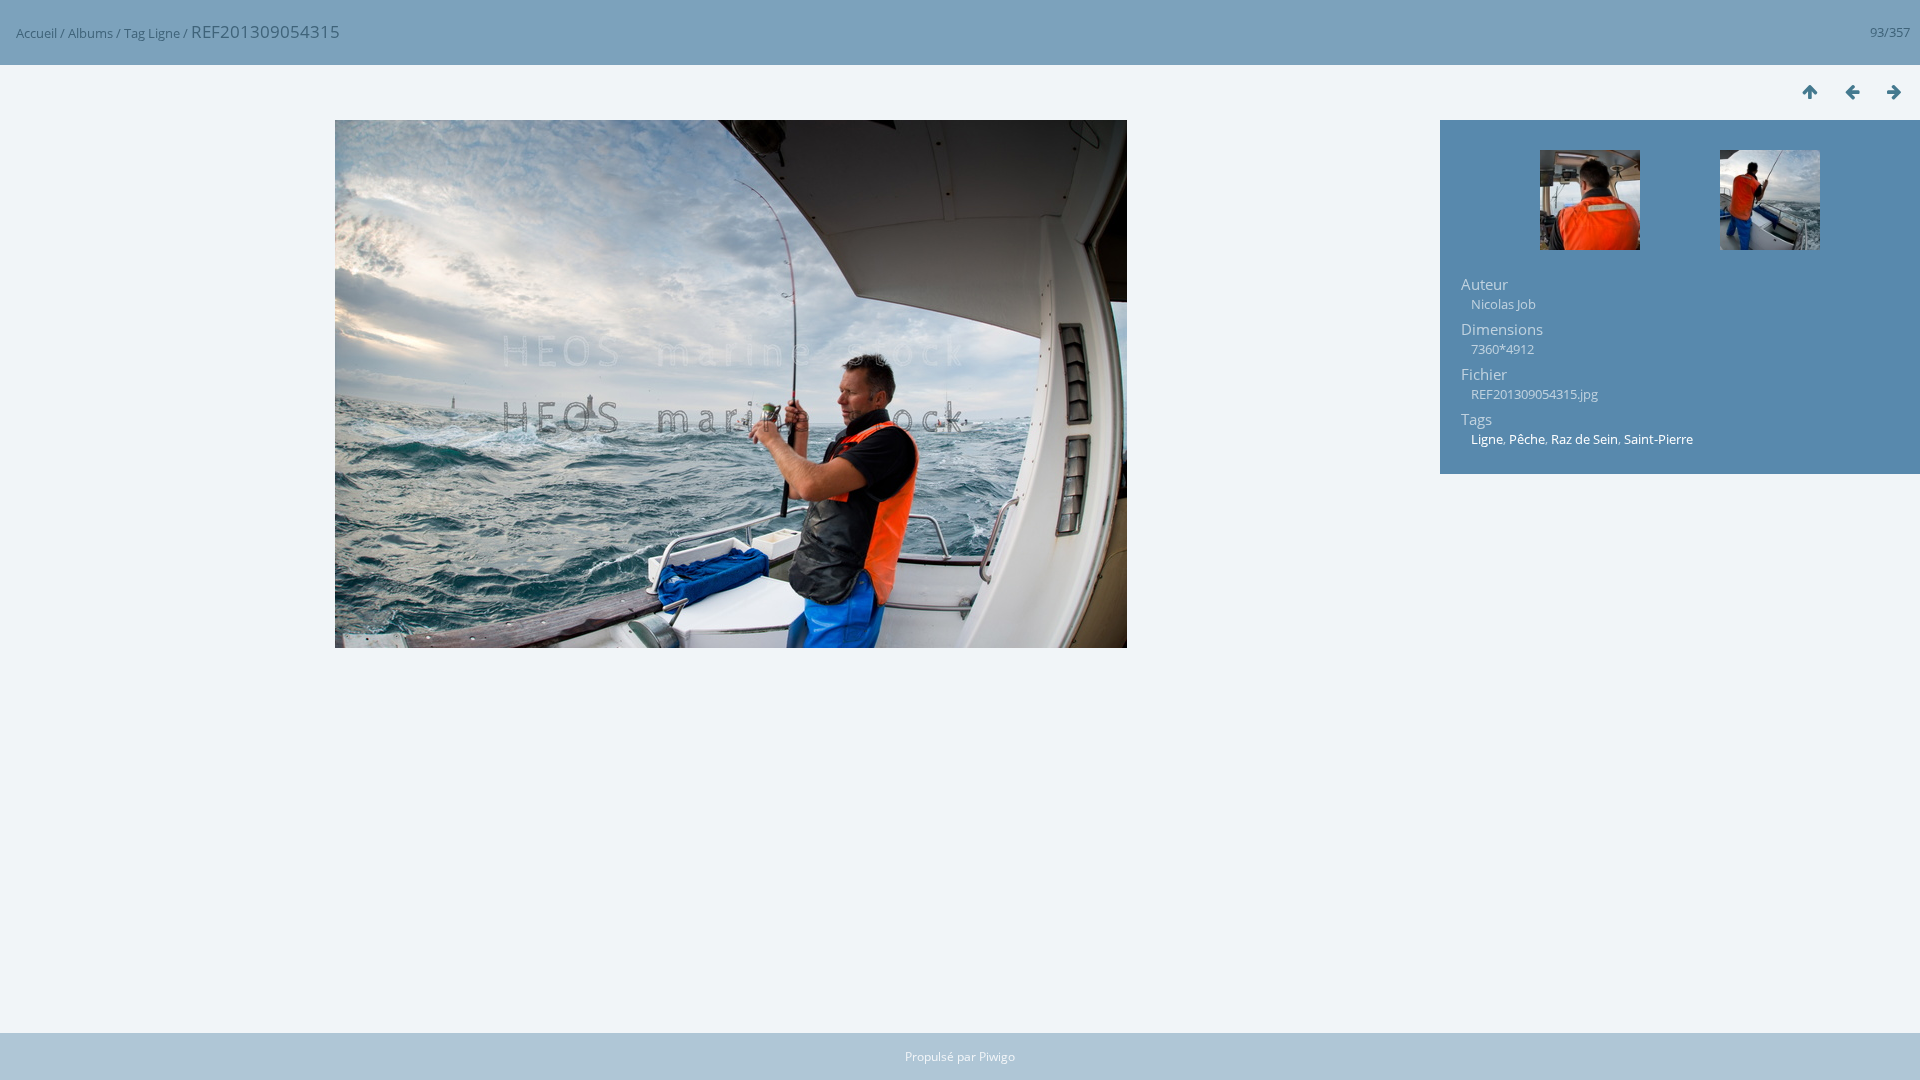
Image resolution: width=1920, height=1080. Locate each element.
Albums (90, 33)
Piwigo (997, 1056)
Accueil (36, 33)
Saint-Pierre (1658, 439)
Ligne (164, 33)
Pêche (1527, 439)
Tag (134, 33)
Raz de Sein (1584, 439)
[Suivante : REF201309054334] (1894, 91)
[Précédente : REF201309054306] (1852, 91)
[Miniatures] (1810, 91)
